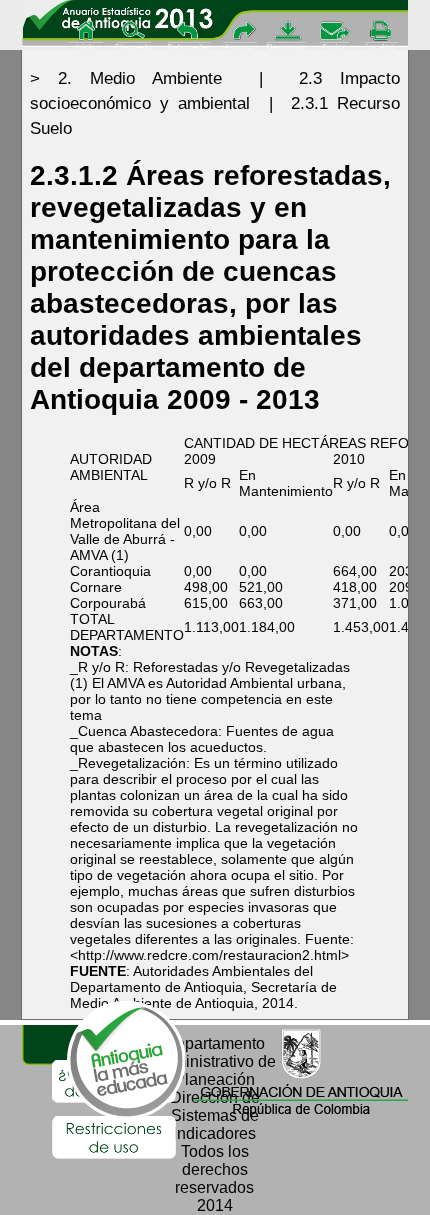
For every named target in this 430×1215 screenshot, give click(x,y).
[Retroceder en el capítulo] (189, 36)
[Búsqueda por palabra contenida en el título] (136, 36)
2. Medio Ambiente (140, 78)
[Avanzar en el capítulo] (238, 36)
